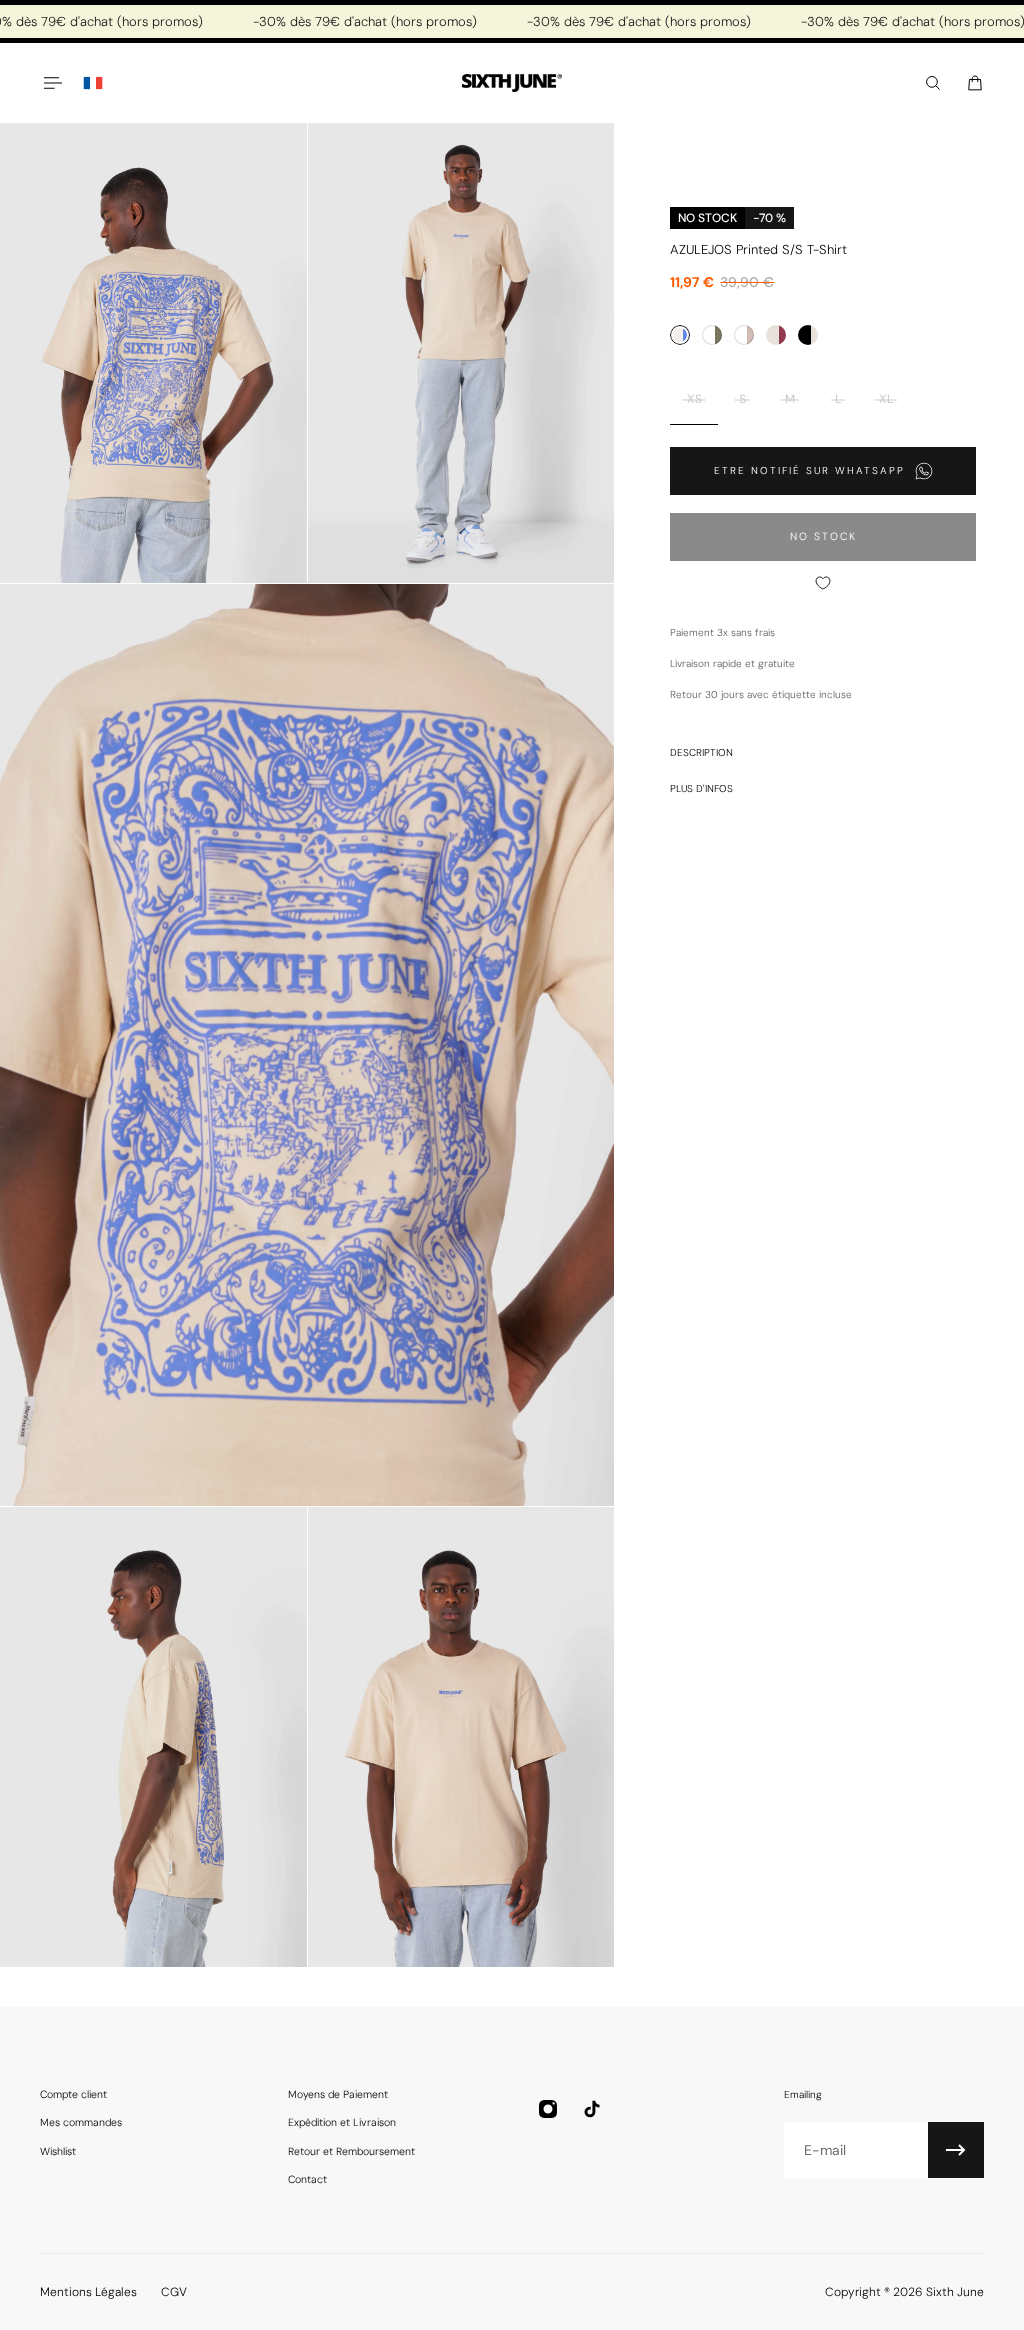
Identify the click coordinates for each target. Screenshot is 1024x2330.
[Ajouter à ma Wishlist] (823, 583)
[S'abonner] (956, 2150)
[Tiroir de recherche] (933, 83)
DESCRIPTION (701, 752)
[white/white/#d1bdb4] (744, 335)
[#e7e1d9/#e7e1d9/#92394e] (776, 335)
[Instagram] (548, 2109)
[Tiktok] (592, 2109)
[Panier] (975, 83)
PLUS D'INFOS (701, 788)
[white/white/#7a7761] (712, 335)
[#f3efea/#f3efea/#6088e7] (680, 335)
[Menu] (52, 83)
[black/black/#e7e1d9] (808, 335)
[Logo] (512, 83)
